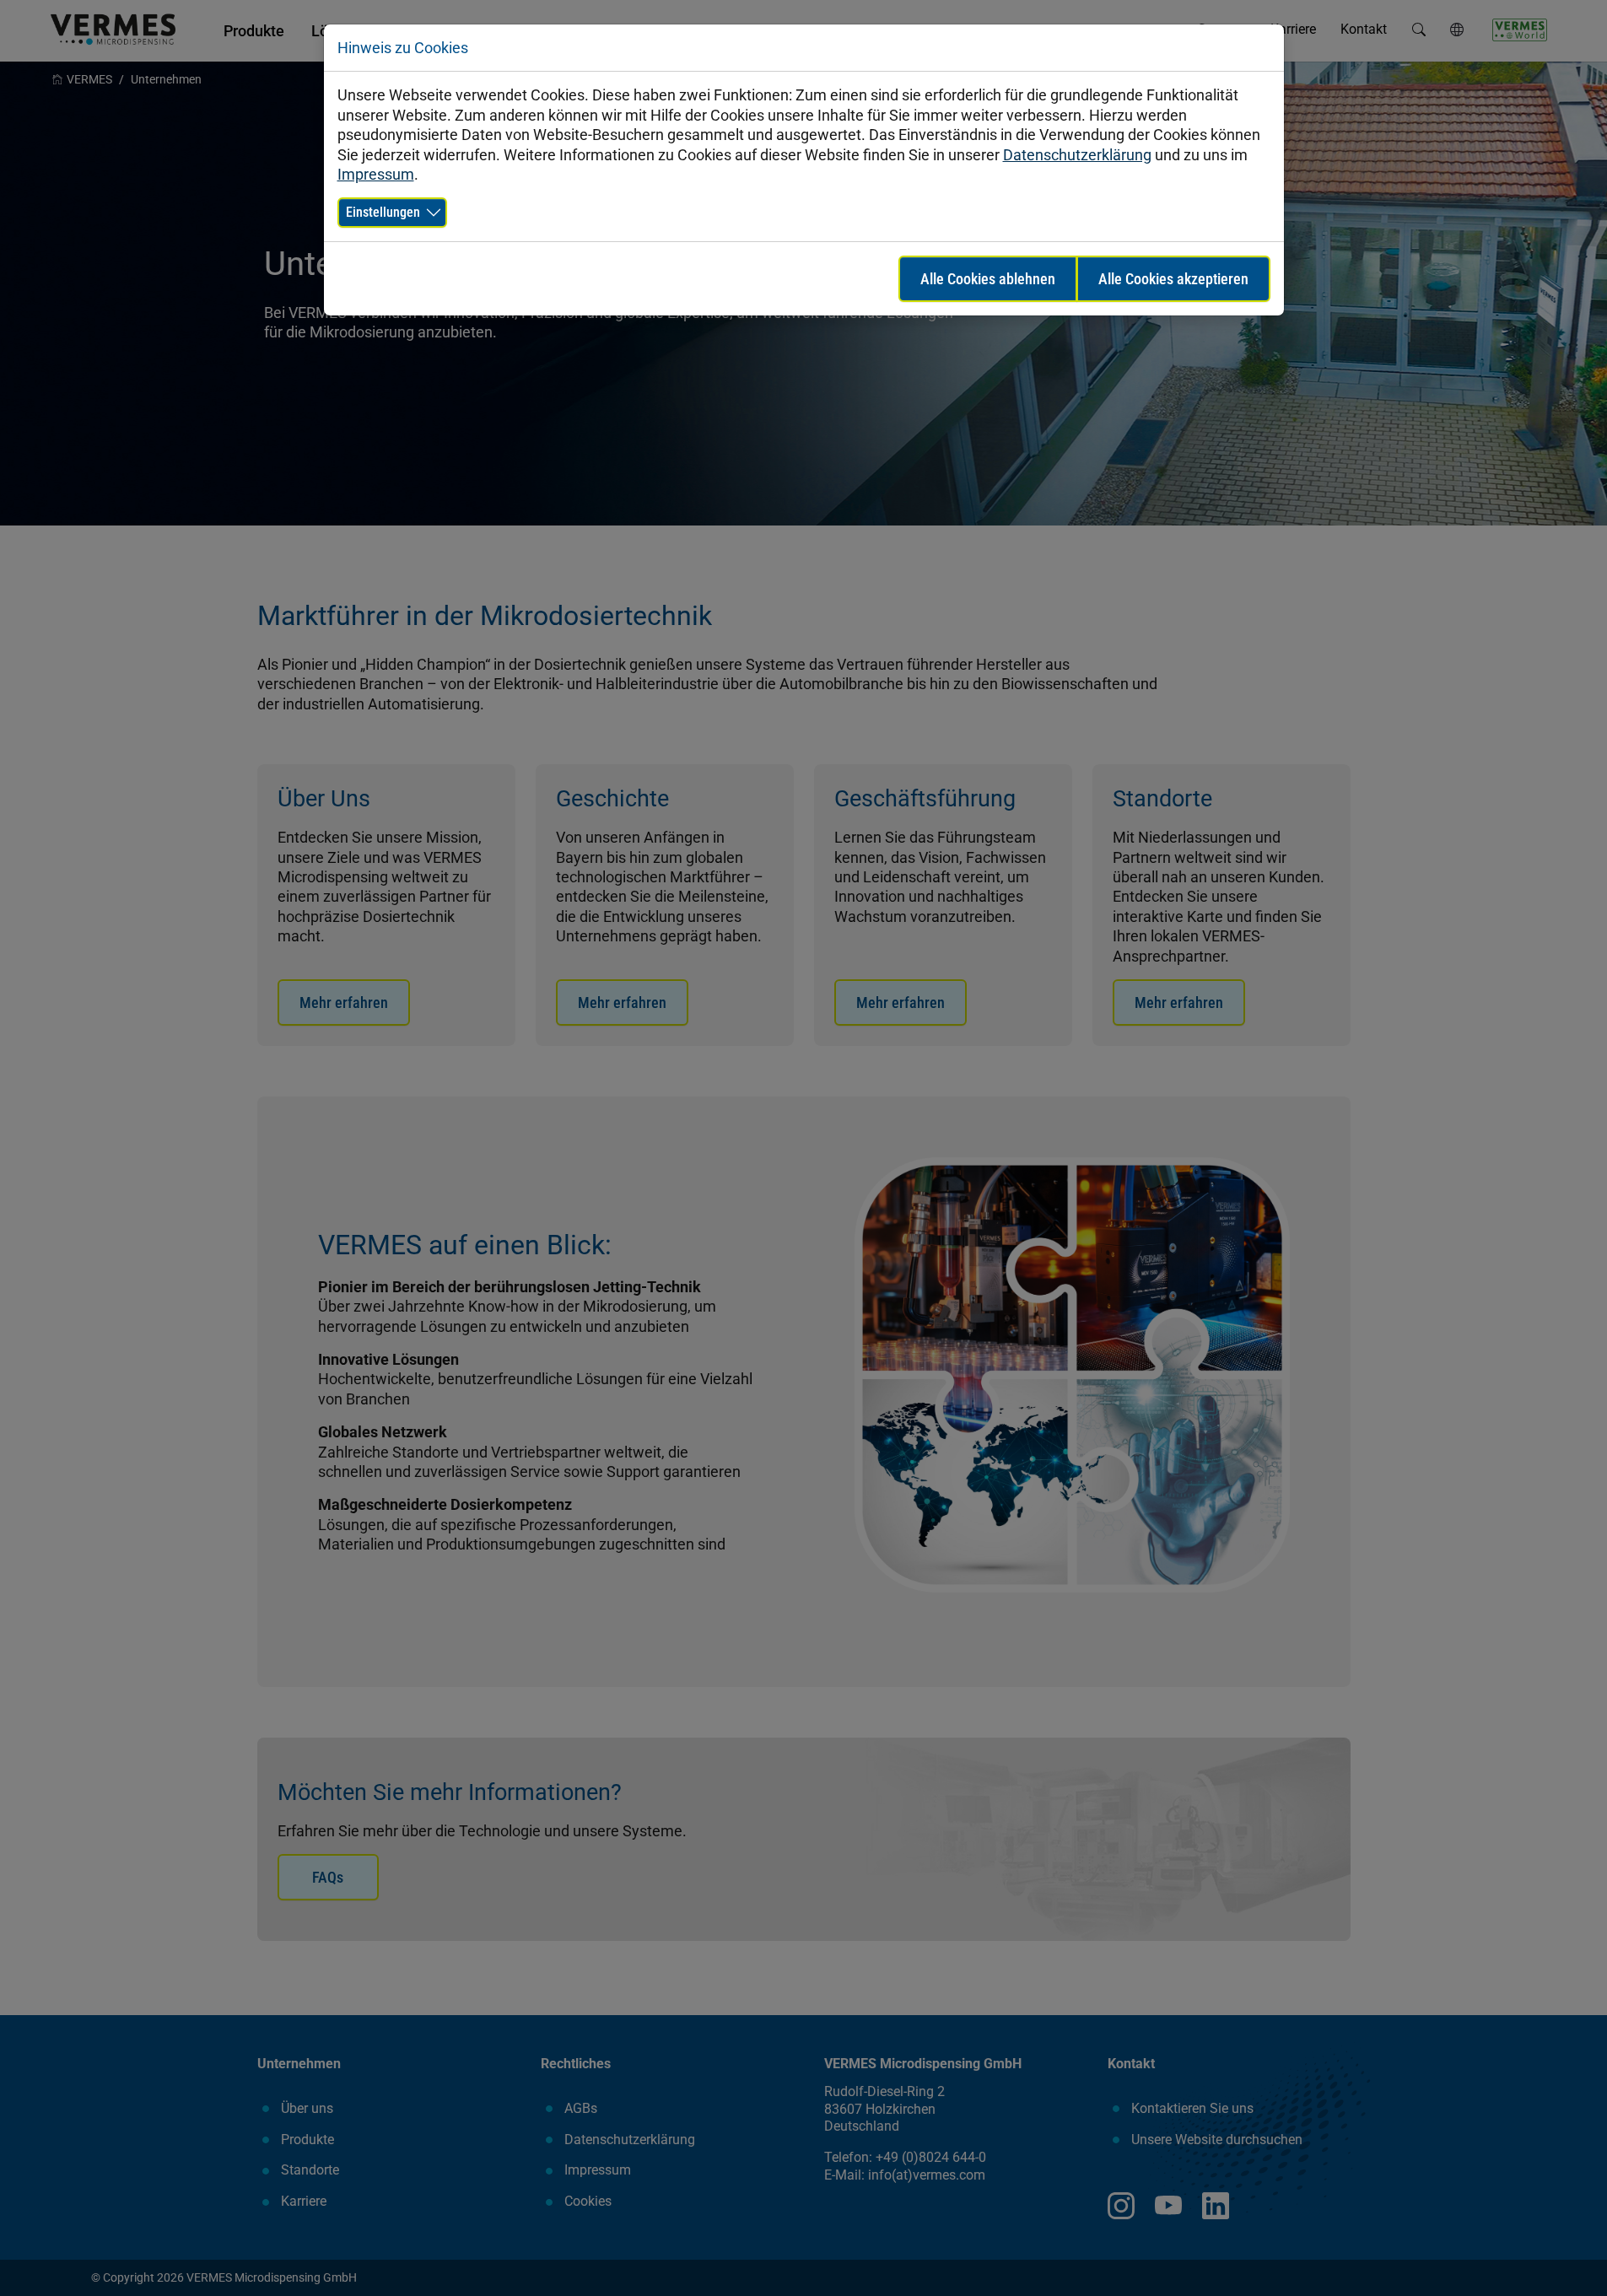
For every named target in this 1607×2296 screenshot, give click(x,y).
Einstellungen (383, 212)
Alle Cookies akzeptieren (1173, 279)
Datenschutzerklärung (1077, 155)
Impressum (376, 174)
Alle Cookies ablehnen (988, 279)
